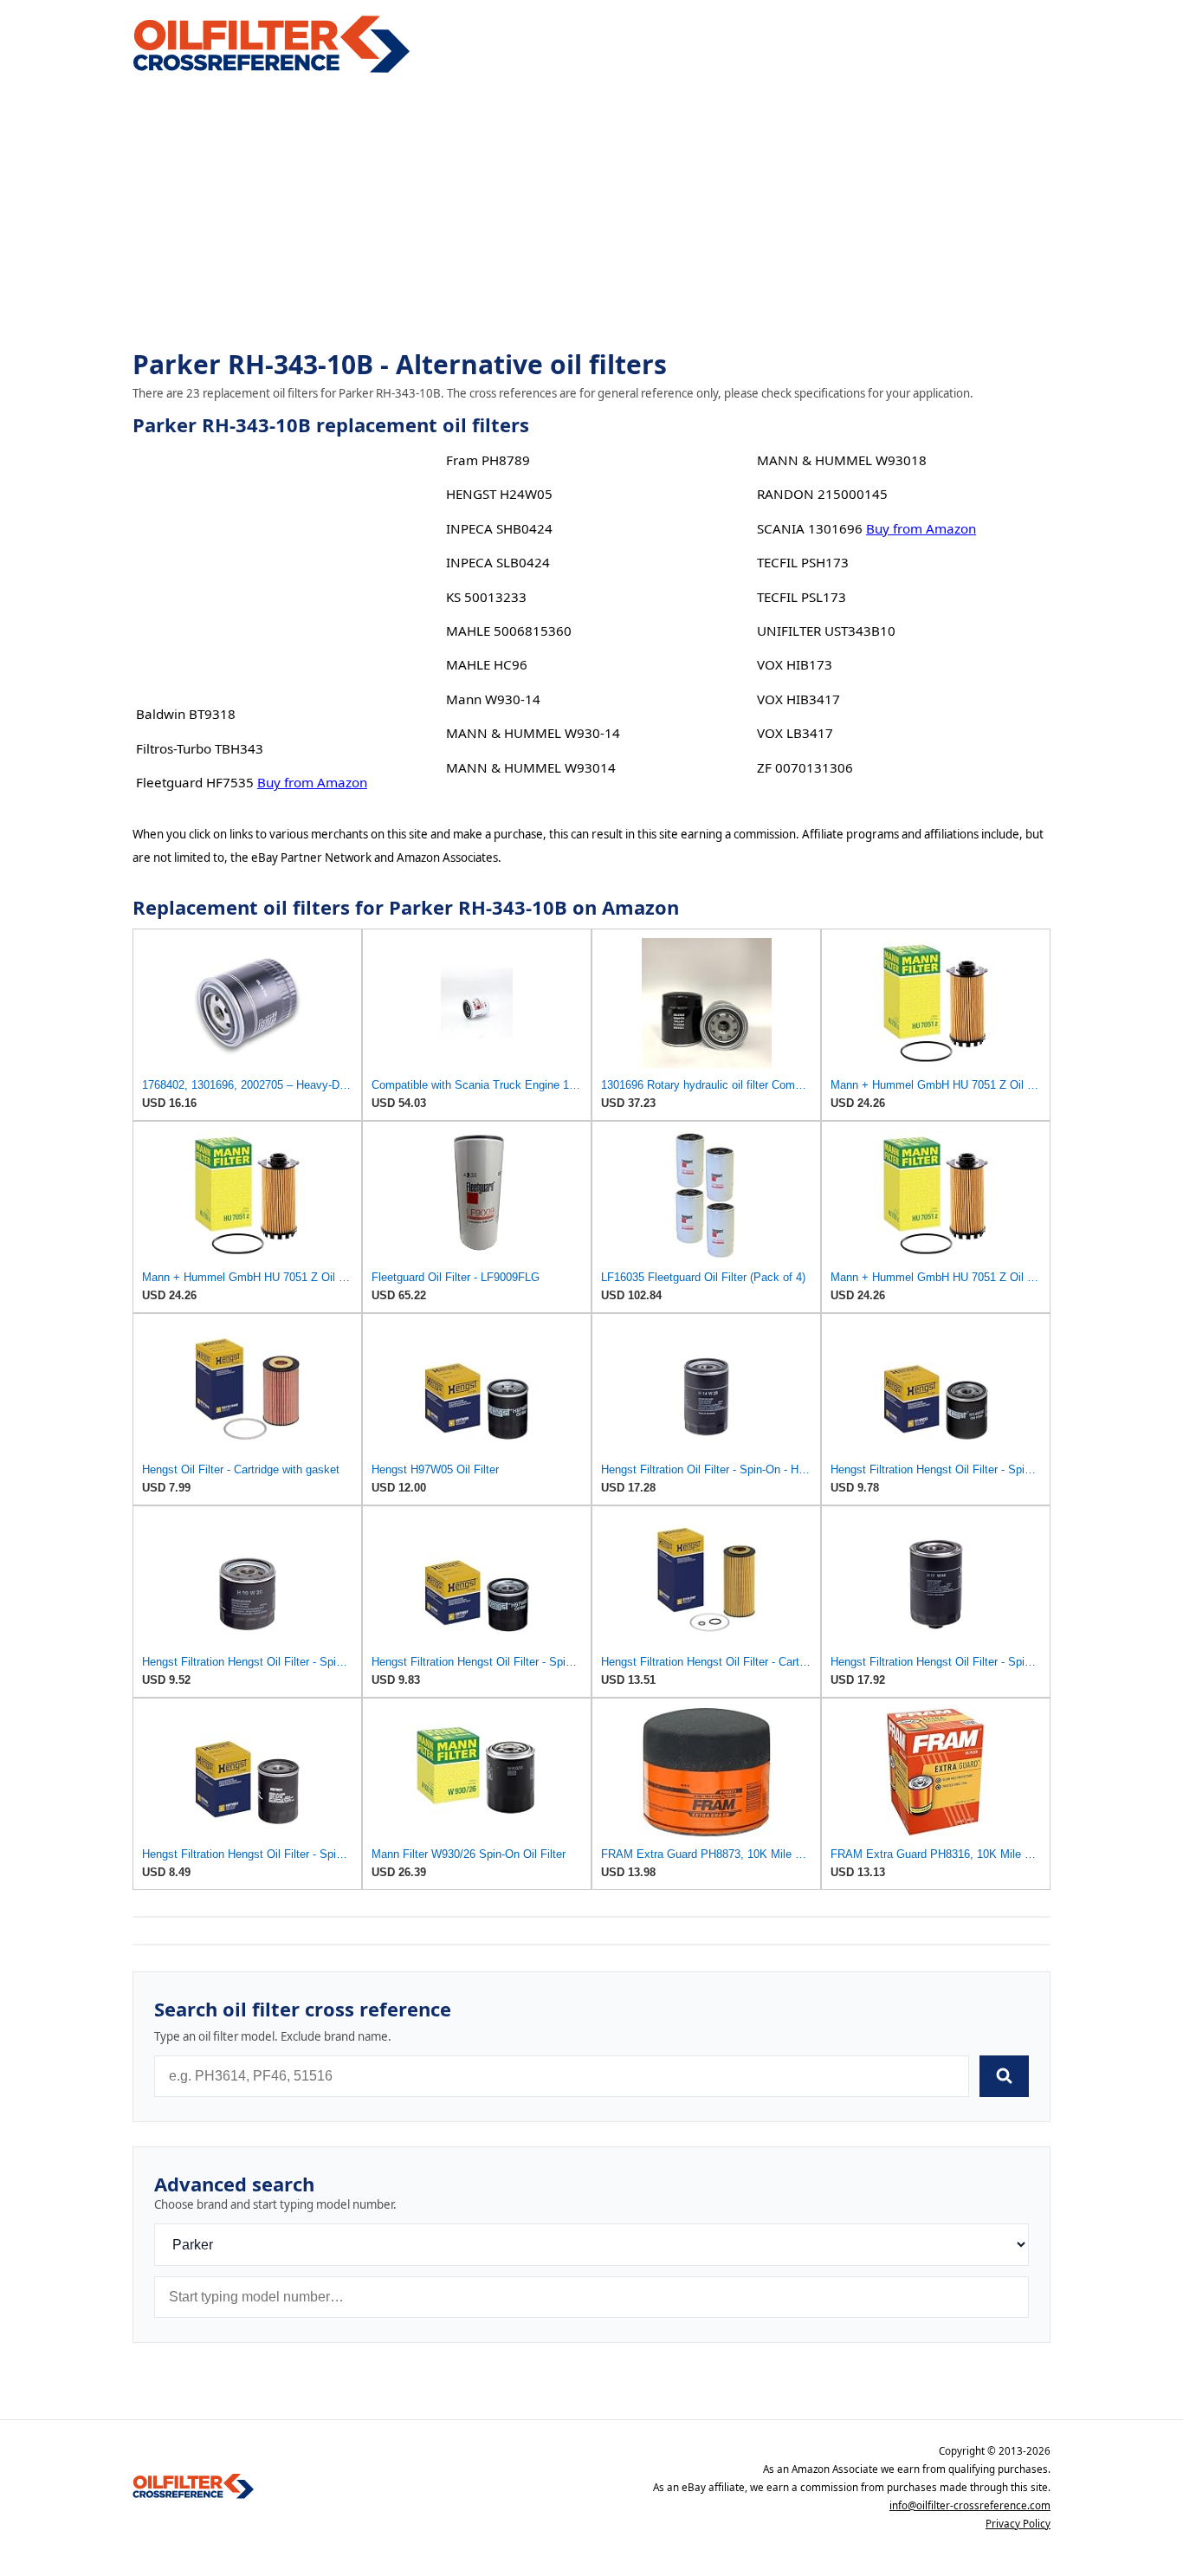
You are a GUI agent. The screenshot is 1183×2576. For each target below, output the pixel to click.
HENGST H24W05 (499, 494)
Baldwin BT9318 (186, 714)
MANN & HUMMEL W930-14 (533, 733)
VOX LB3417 (795, 733)
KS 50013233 (486, 597)
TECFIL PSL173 (802, 597)
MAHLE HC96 (487, 664)
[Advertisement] (591, 213)
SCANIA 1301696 (810, 528)
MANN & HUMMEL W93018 (842, 460)
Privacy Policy (1018, 2524)
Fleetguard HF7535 (195, 782)
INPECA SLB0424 (498, 562)
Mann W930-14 (493, 699)
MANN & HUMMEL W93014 (531, 767)
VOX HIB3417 (798, 699)
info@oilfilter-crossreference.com (970, 2505)
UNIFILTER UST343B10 (826, 631)
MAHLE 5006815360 (509, 631)
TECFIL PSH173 (803, 562)
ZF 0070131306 (805, 767)
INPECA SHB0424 (499, 528)
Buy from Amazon (312, 782)
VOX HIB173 (795, 664)
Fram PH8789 (488, 460)
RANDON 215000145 (822, 494)
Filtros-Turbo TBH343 (200, 748)
